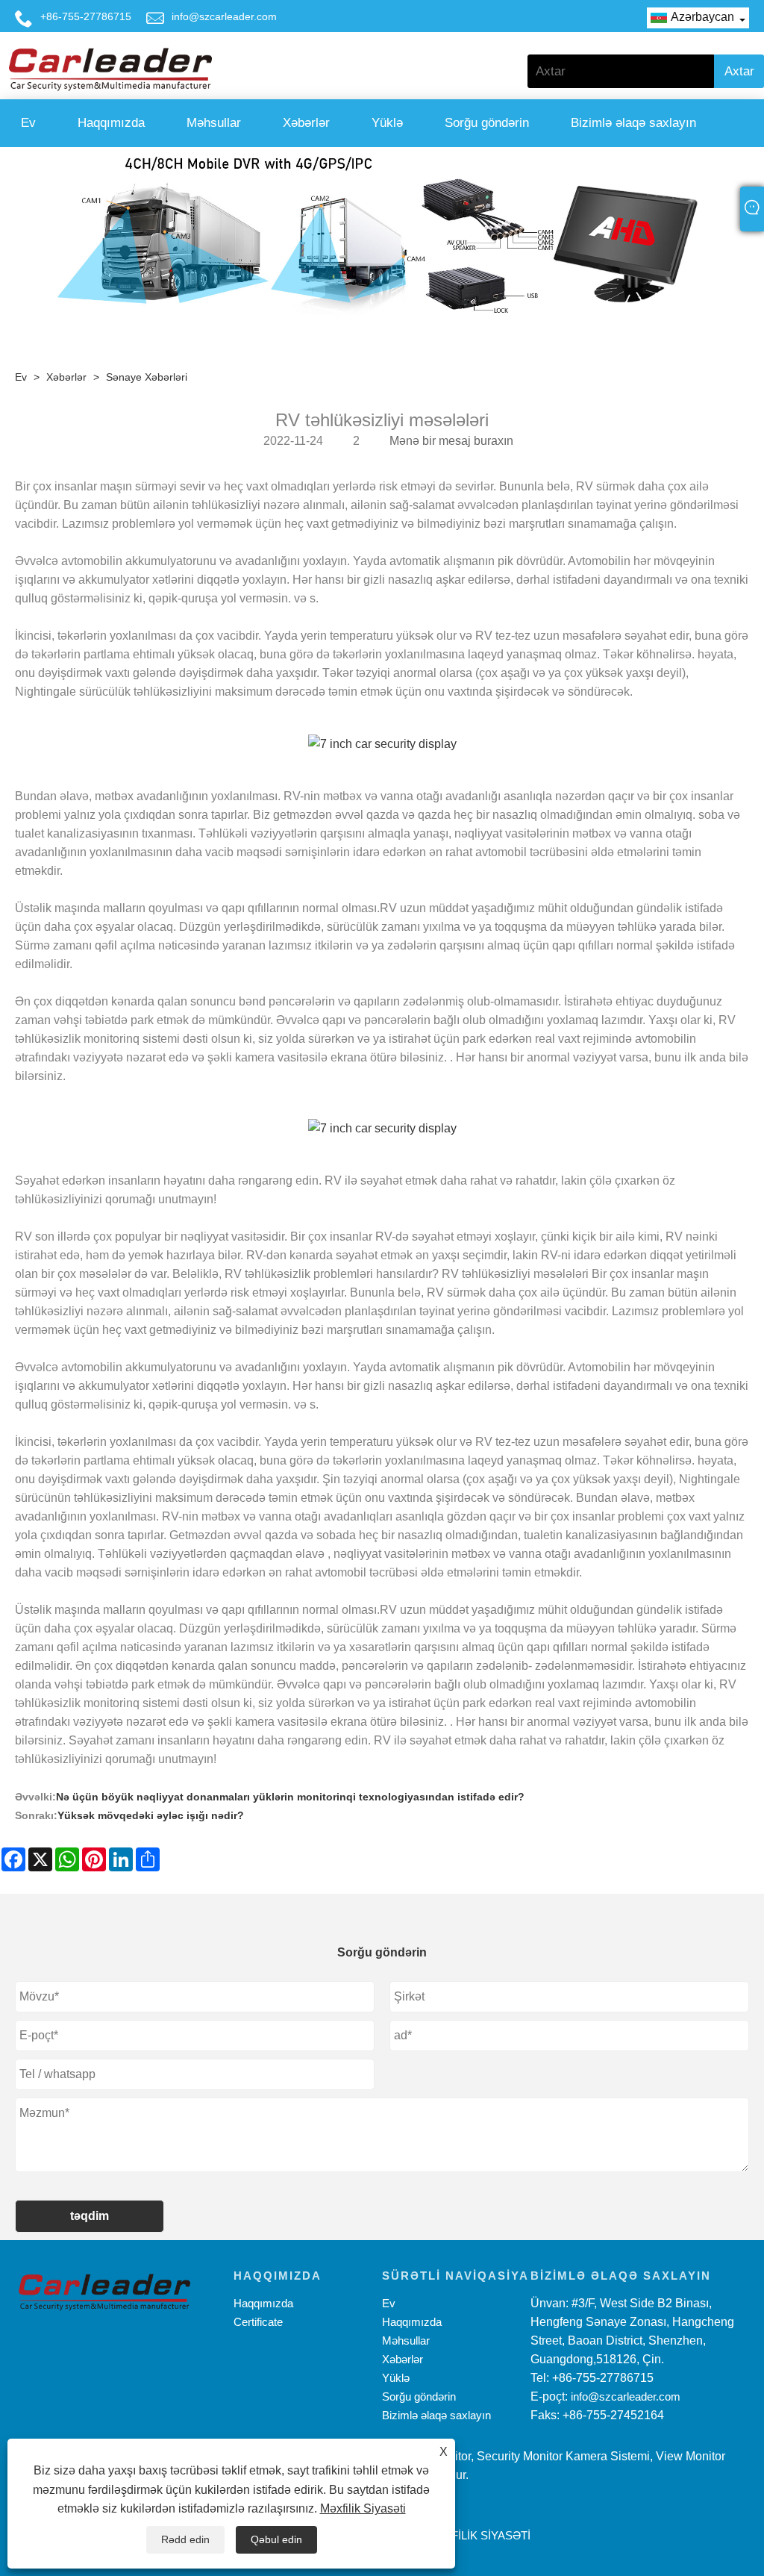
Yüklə (387, 123)
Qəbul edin (276, 2539)
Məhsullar (214, 123)
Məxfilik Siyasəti (363, 2508)
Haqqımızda (111, 123)
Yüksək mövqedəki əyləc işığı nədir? (151, 1815)
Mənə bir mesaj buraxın (451, 441)
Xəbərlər (306, 123)
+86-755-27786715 (86, 16)
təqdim (90, 2216)
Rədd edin (185, 2539)
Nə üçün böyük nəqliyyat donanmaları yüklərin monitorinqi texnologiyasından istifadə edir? (290, 1797)
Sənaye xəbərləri (147, 377)
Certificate (258, 2322)
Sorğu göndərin (487, 123)
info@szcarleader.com (224, 16)
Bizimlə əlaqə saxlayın (633, 123)
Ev (28, 123)
